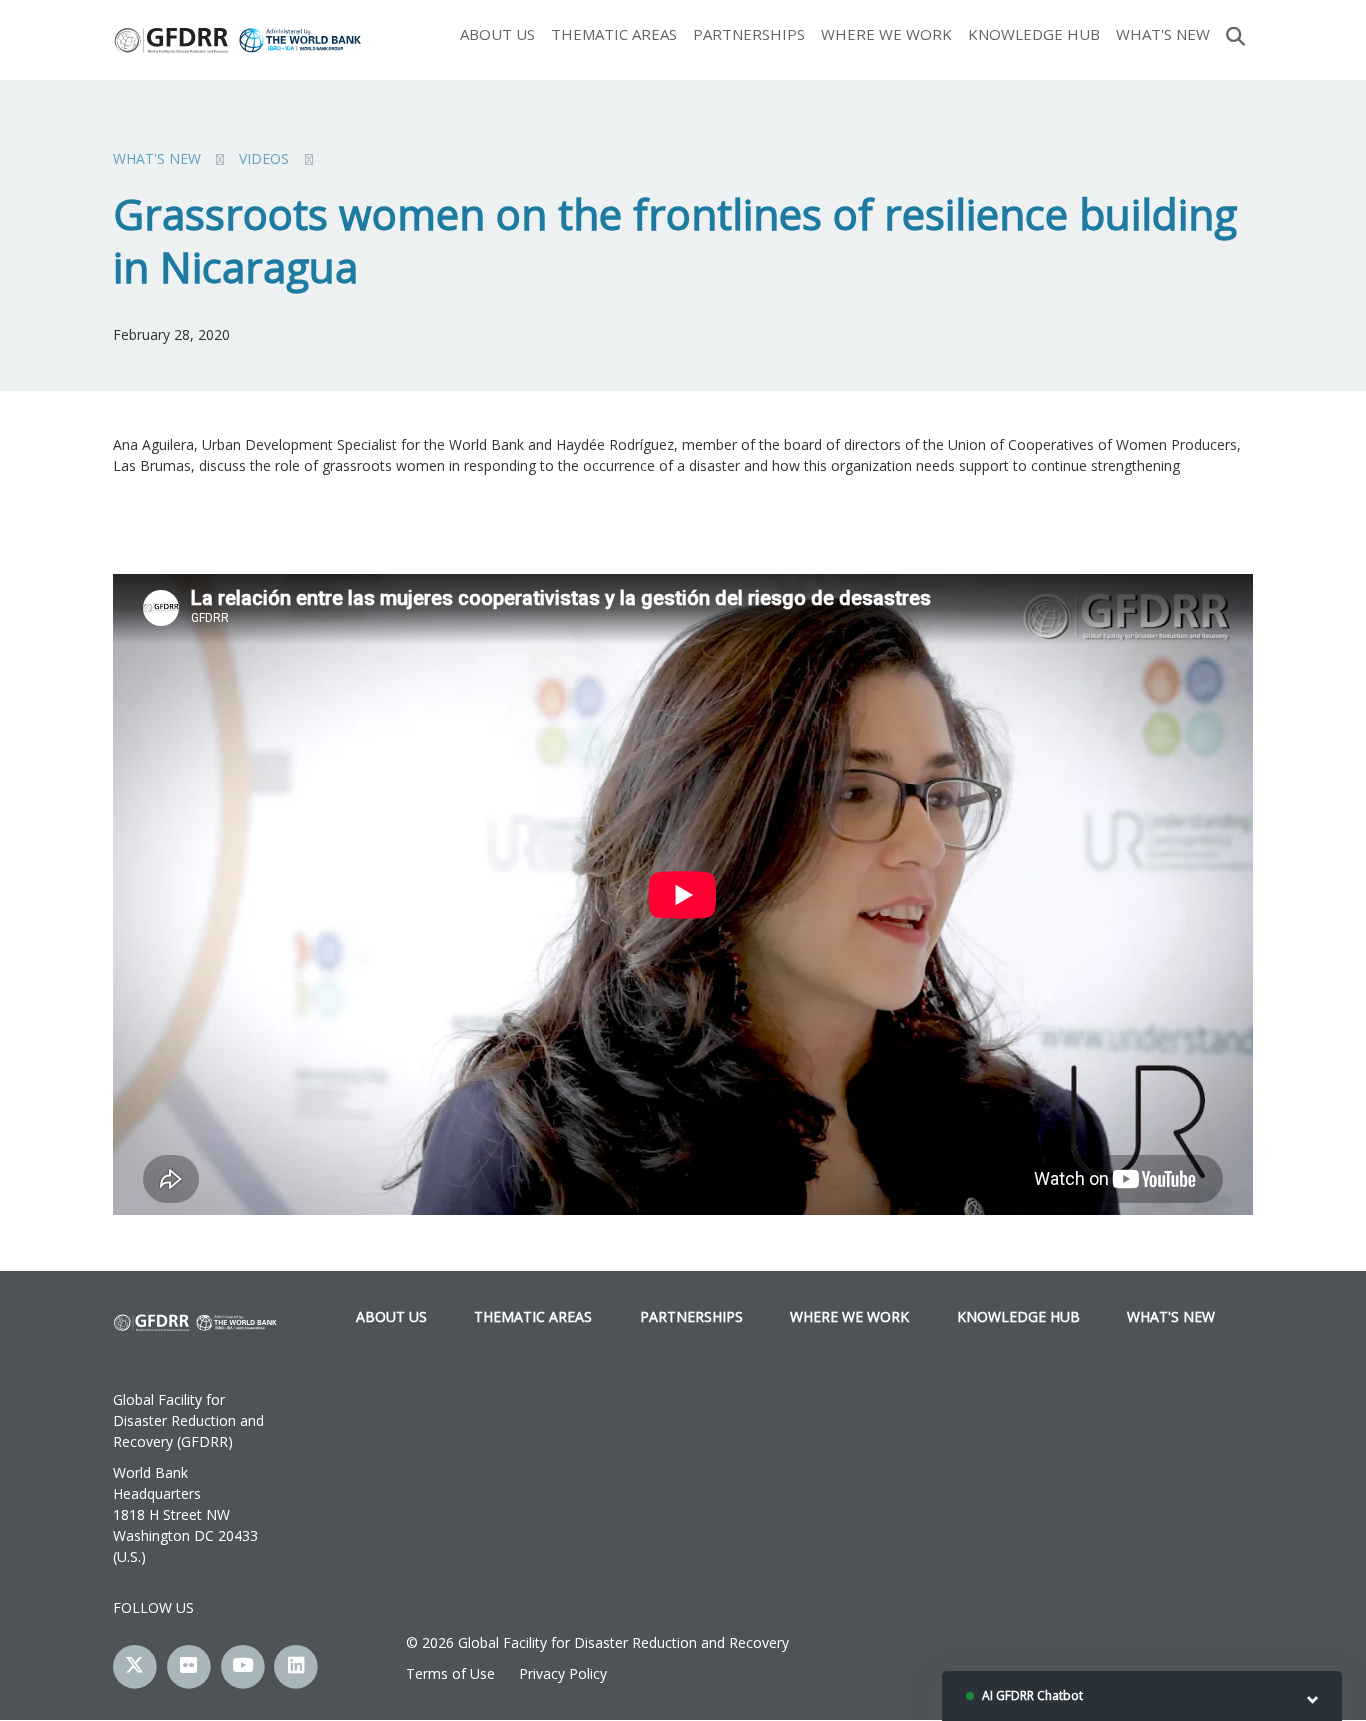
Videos (264, 158)
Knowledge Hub (1034, 34)
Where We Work (886, 34)
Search (1235, 34)
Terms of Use (450, 1673)
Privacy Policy (563, 1673)
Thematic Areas (614, 34)
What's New (1163, 34)
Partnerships (749, 34)
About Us (497, 34)
